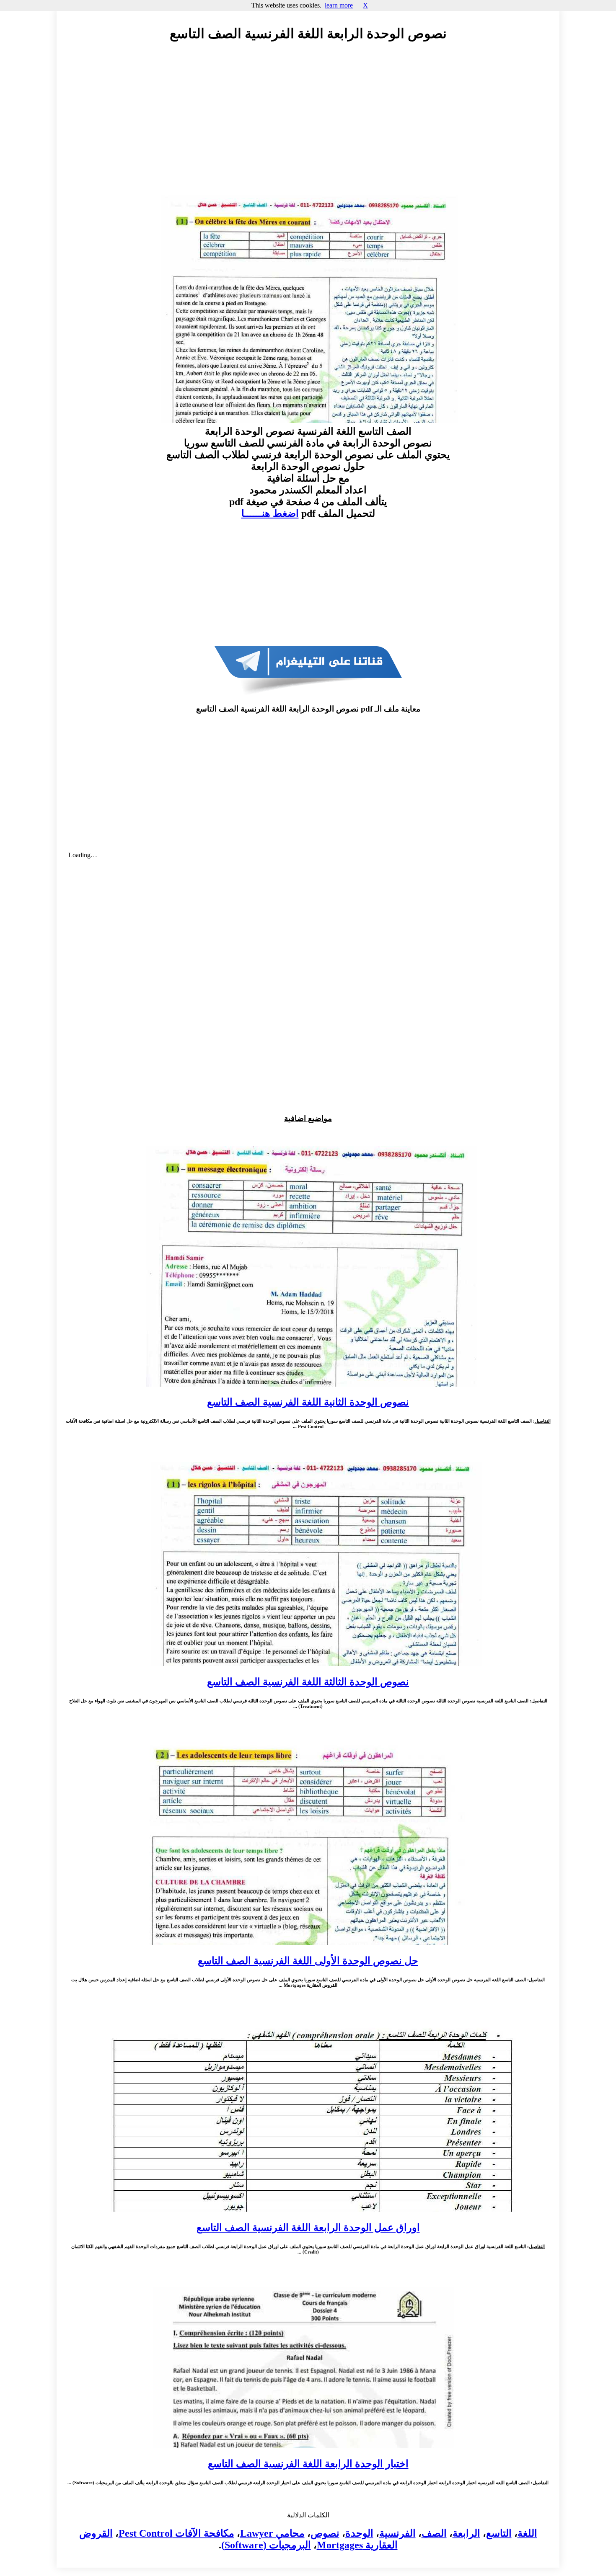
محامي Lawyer (272, 2533)
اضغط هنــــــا (270, 513)
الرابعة (466, 2533)
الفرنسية (397, 2533)
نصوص (325, 2533)
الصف (434, 2533)
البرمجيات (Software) (266, 2545)
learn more (339, 5)
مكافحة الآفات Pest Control (176, 2533)
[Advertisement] (308, 124)
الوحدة (359, 2533)
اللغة (527, 2533)
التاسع (499, 2533)
